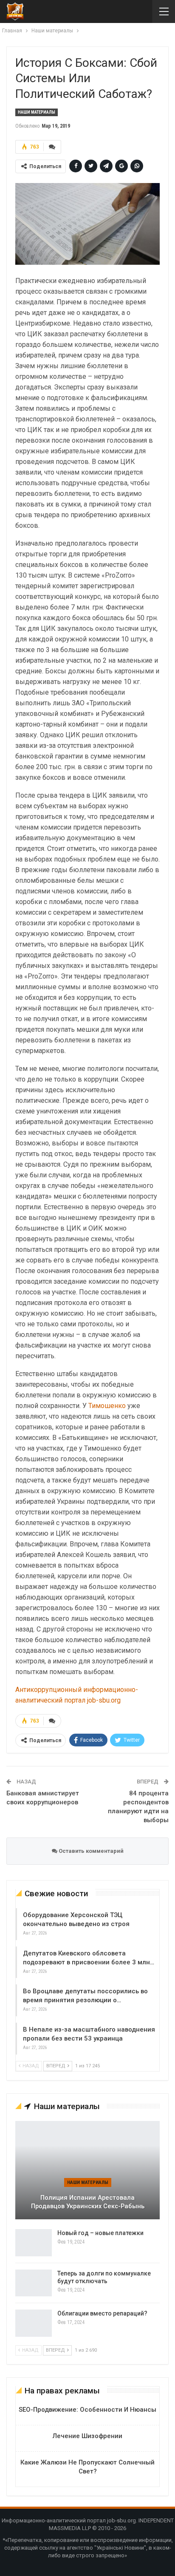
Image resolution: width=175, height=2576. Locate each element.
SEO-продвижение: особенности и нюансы (87, 2410)
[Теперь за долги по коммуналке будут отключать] (34, 2283)
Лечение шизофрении (87, 2436)
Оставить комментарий (90, 1851)
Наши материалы (37, 112)
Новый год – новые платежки (100, 2233)
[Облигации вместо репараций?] (34, 2323)
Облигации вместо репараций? (102, 2313)
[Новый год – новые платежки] (34, 2243)
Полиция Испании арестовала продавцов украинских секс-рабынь (88, 2202)
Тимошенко (107, 1406)
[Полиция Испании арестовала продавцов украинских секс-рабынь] (87, 2170)
